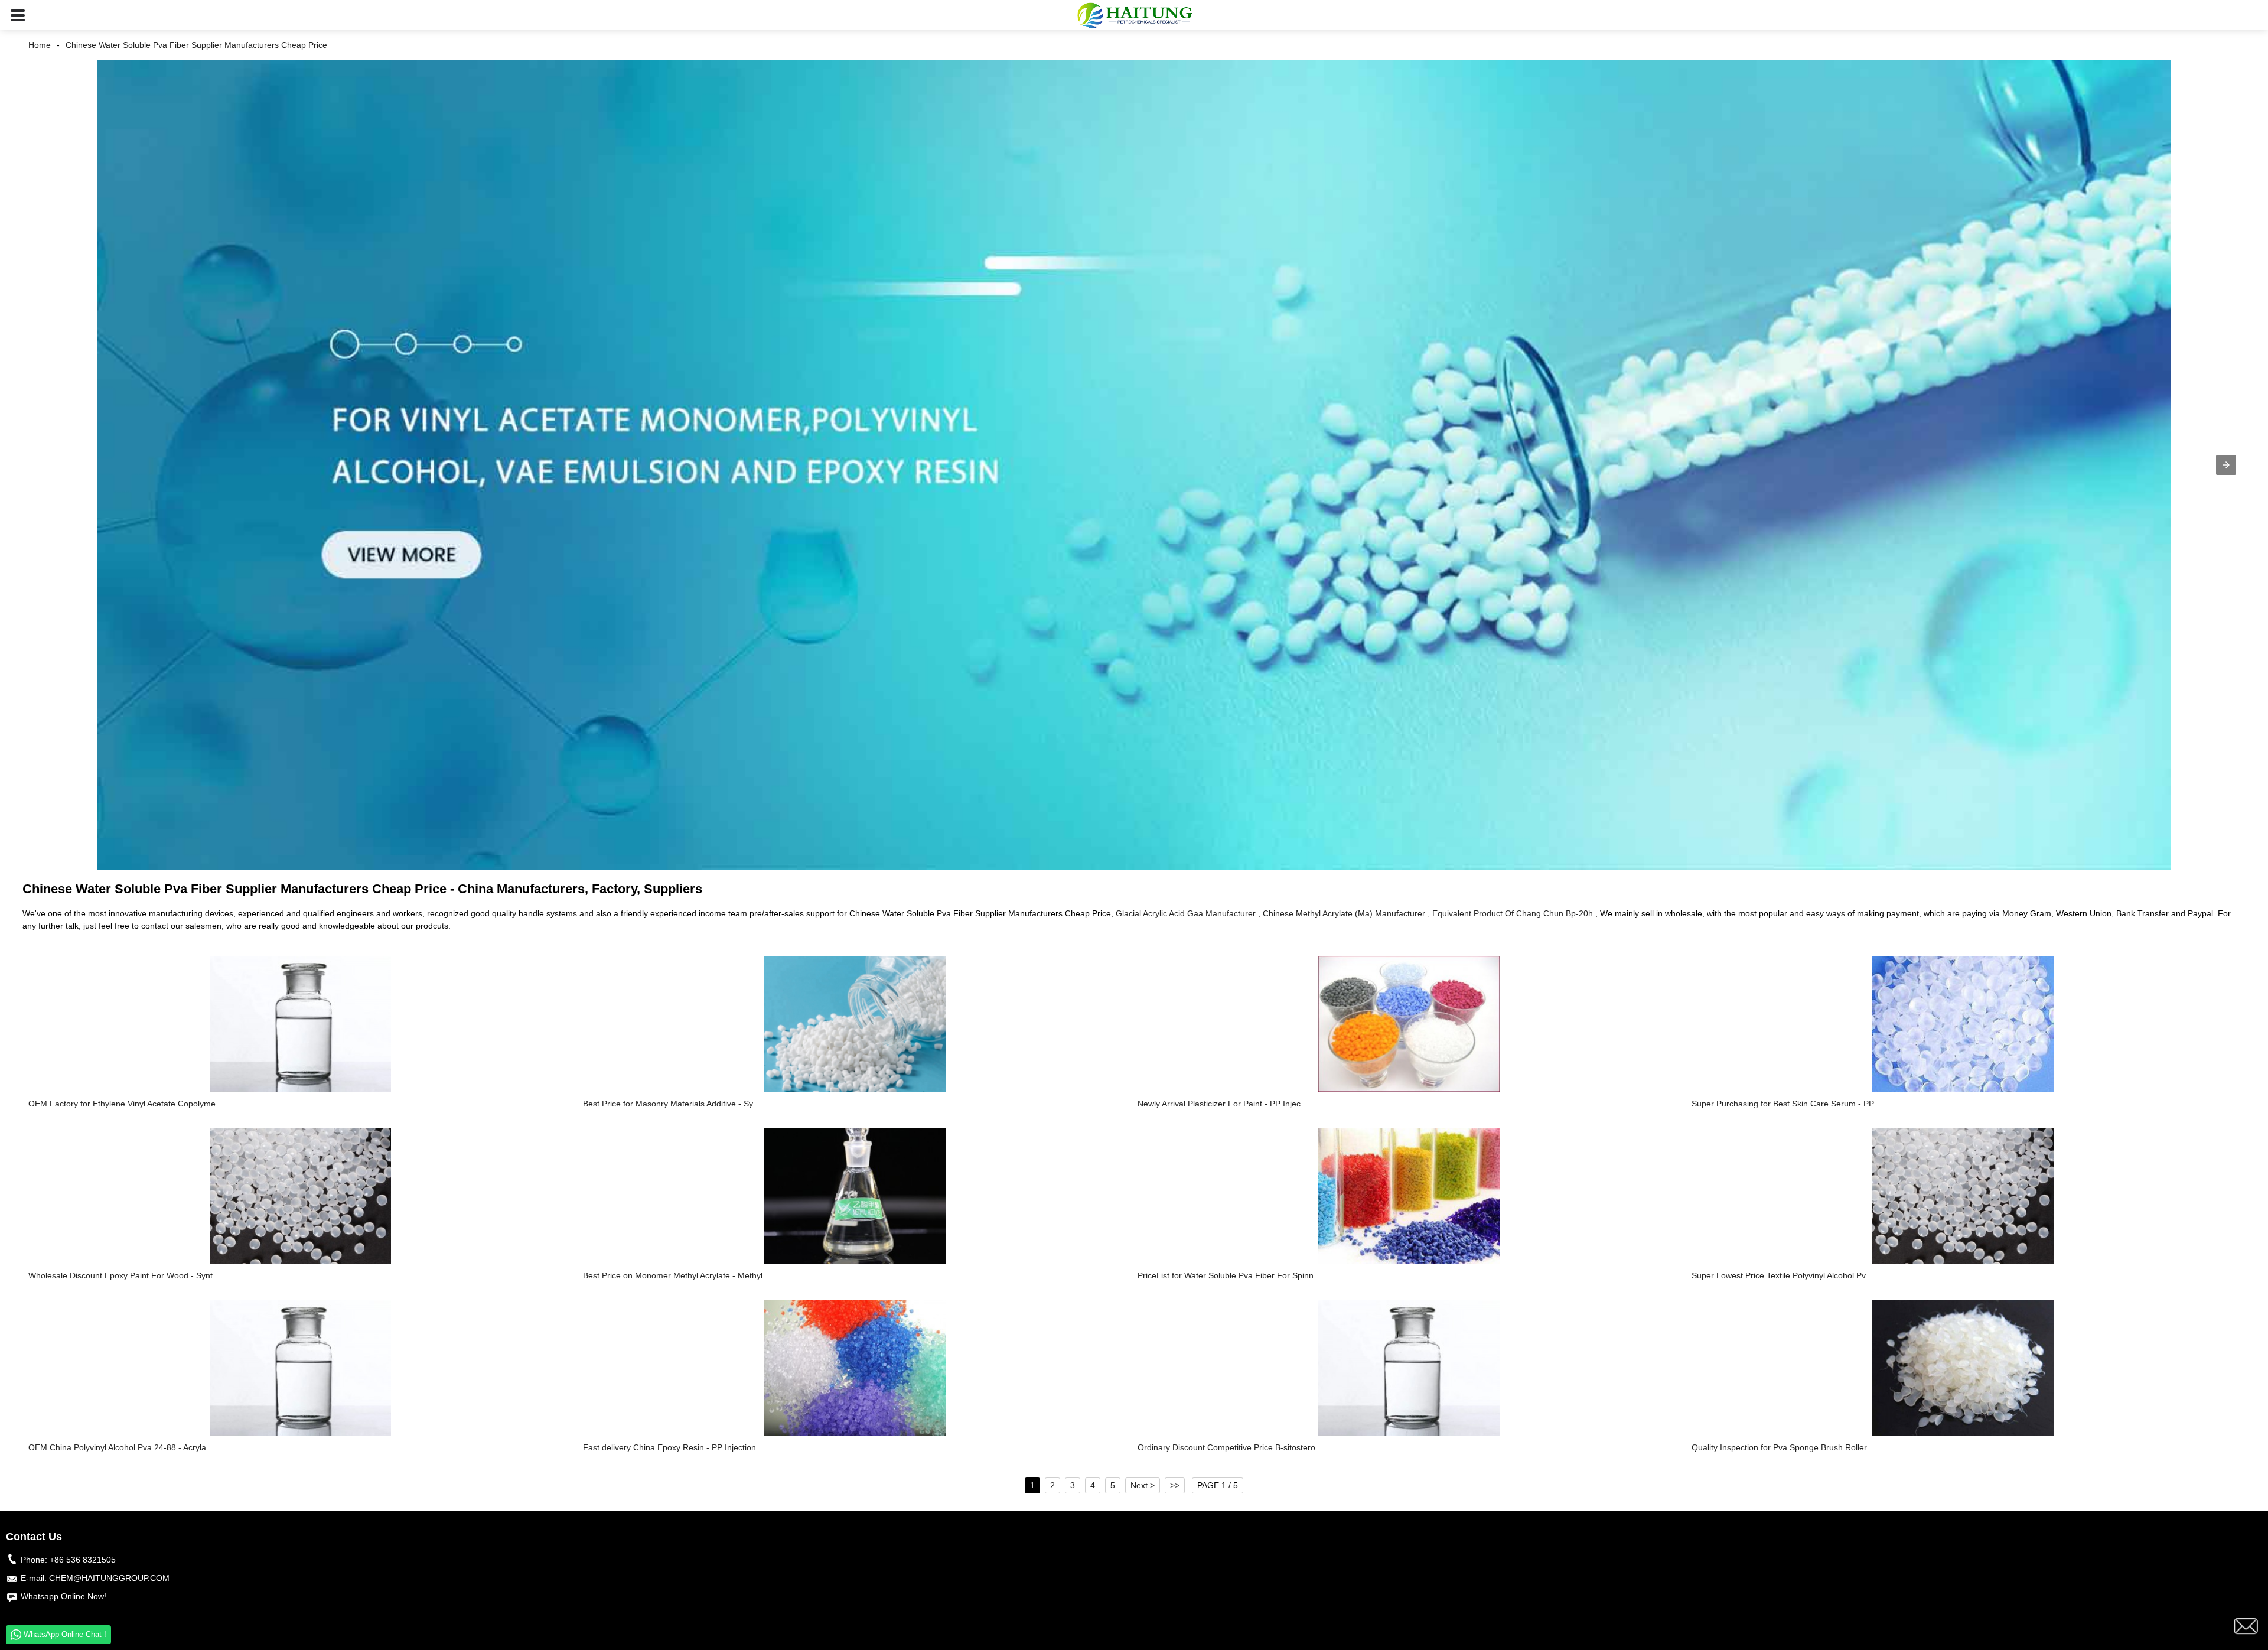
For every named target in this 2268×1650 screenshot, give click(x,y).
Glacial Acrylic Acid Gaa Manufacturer (1186, 913)
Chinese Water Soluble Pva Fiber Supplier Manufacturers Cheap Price (196, 45)
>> (1175, 1485)
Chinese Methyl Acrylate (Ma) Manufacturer (1344, 913)
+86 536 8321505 (83, 1560)
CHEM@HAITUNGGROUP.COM (109, 1578)
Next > (1143, 1485)
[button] (18, 15)
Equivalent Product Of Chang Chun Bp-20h (1513, 913)
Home (40, 45)
